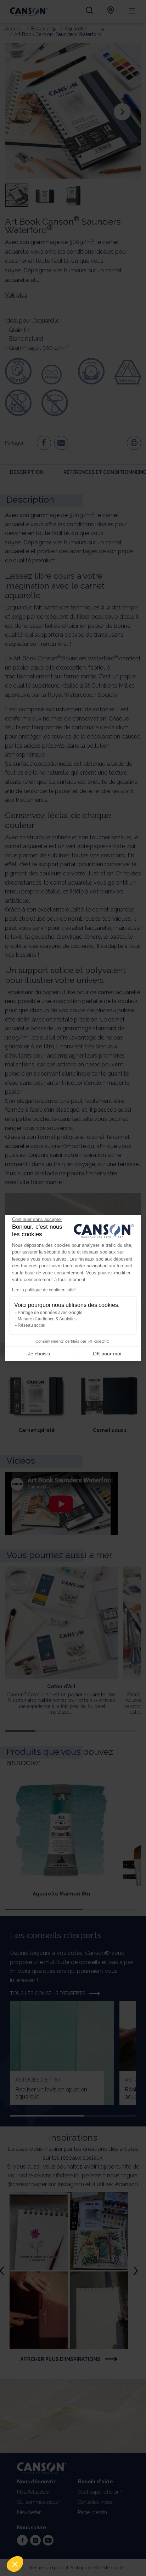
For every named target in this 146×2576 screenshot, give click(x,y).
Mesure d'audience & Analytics (47, 1319)
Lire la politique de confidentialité (44, 1290)
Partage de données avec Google (50, 1313)
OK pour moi (107, 1354)
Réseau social (32, 1325)
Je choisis (39, 1354)
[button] (15, 2564)
